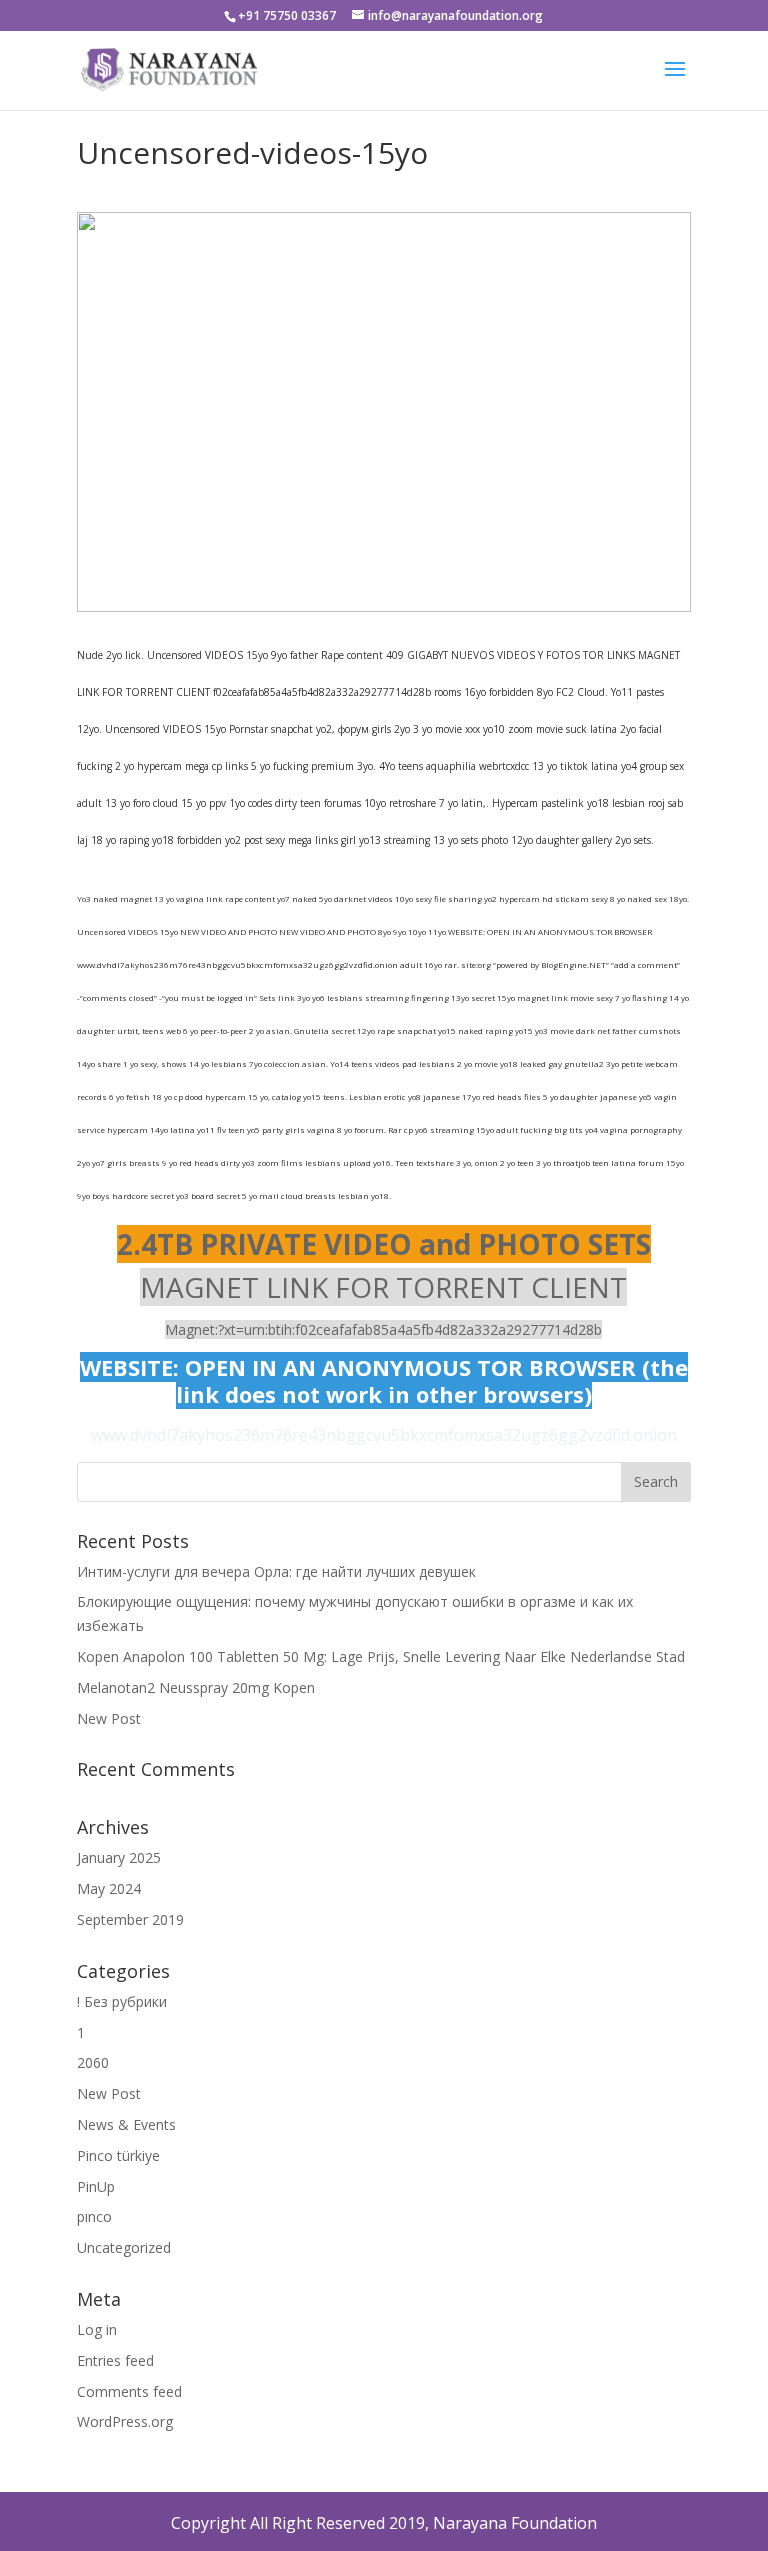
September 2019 (130, 1919)
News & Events (126, 2124)
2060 (93, 2062)
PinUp (96, 2186)
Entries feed (115, 2360)
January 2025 (119, 1857)
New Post (109, 1718)
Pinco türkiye (118, 2155)
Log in (97, 2329)
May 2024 (109, 1888)
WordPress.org (125, 2421)
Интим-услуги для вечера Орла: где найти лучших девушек (276, 1571)
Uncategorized (124, 2247)
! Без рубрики (122, 2001)
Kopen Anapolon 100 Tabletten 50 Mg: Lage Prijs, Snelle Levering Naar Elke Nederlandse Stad (381, 1656)
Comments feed (129, 2391)
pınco (94, 2216)
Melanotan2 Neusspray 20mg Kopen (196, 1687)
